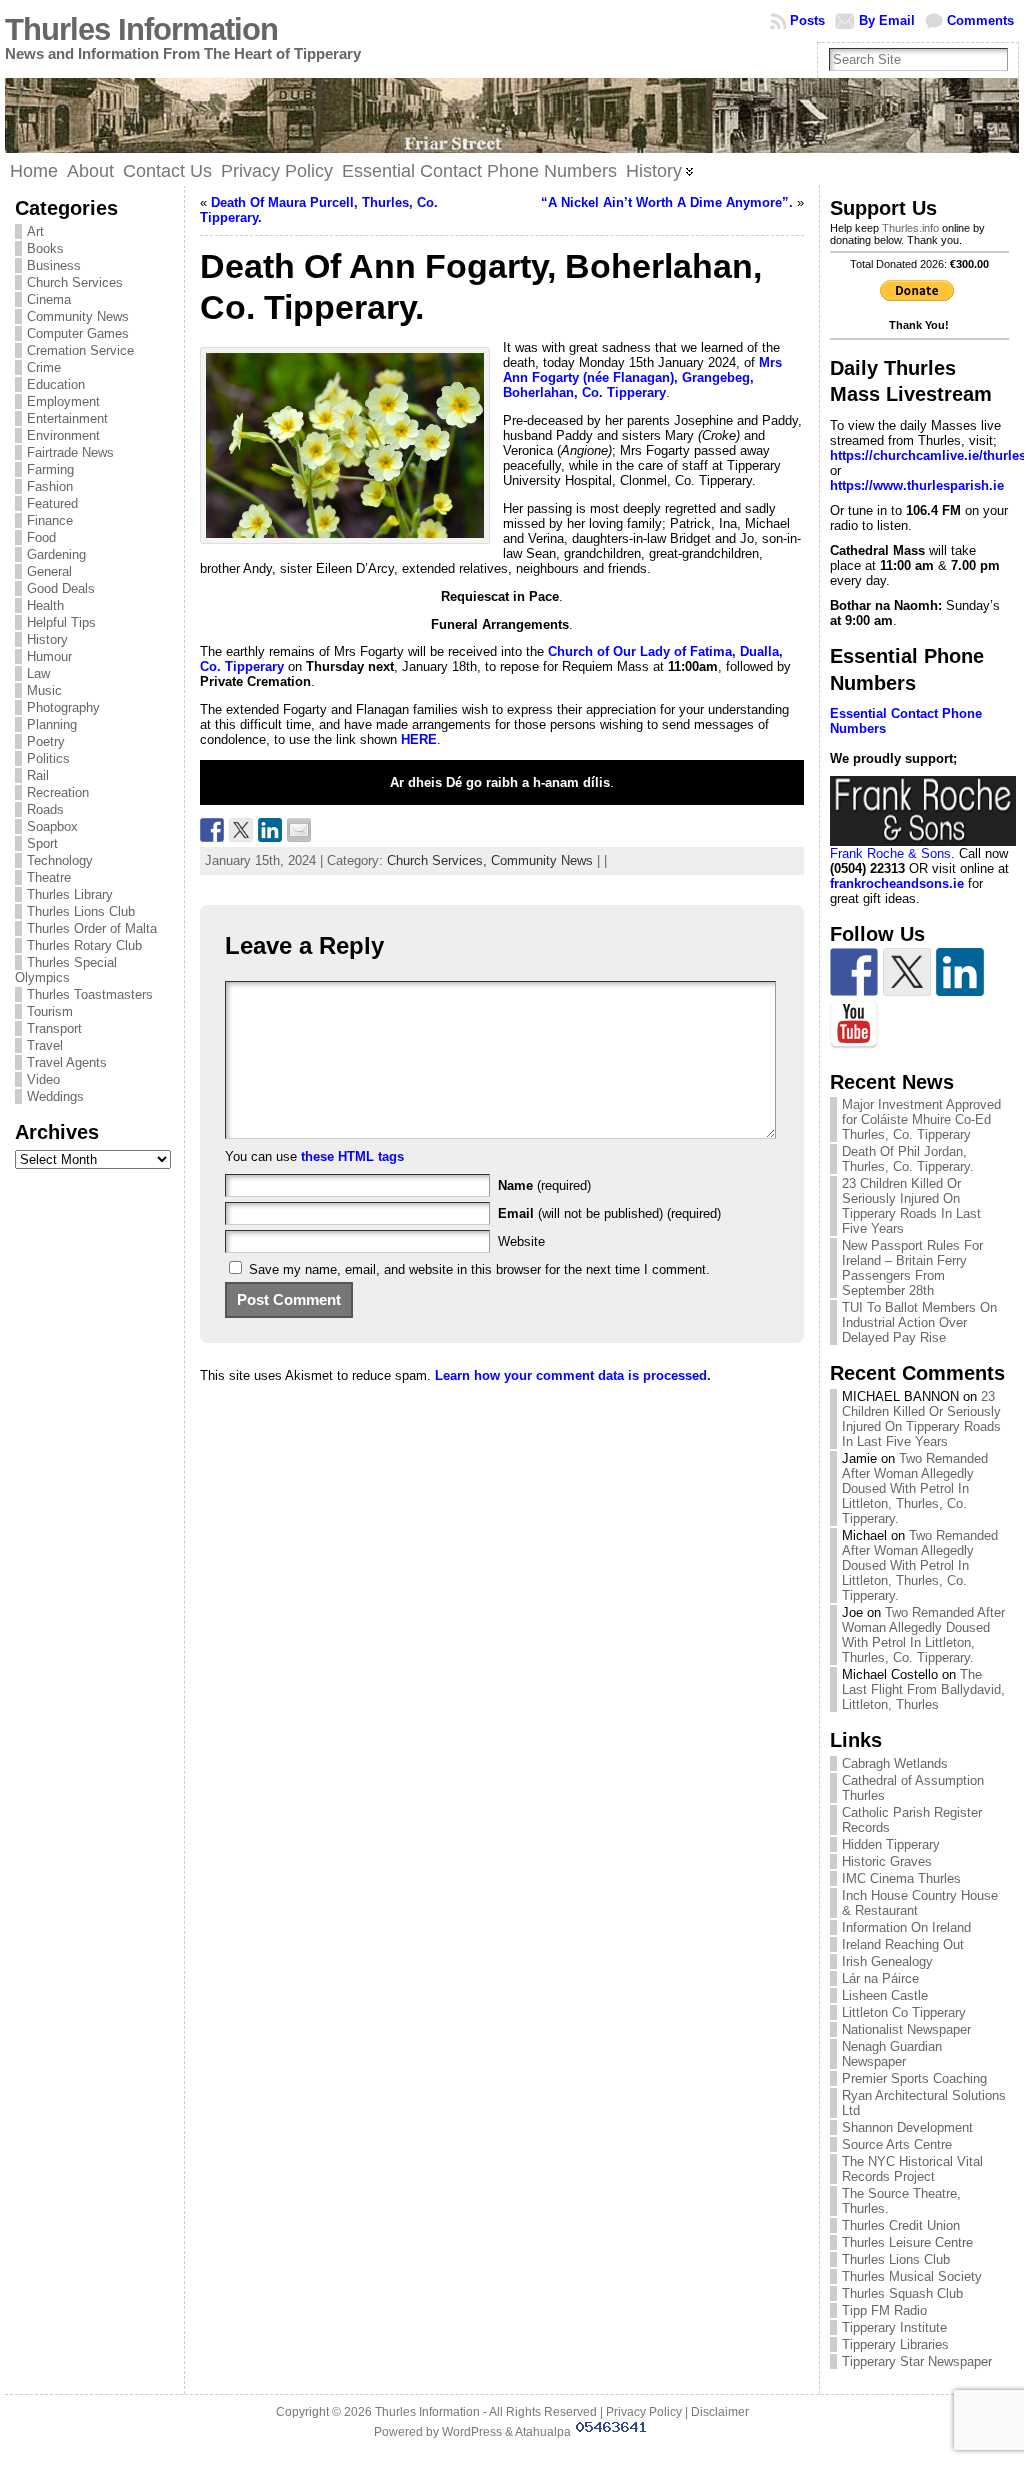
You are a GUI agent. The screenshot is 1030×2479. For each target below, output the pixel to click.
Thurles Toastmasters (90, 994)
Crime (44, 367)
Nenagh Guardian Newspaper (892, 2054)
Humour (49, 656)
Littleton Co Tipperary (904, 2012)
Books (45, 248)
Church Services (75, 282)
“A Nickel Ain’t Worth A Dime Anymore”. (667, 202)
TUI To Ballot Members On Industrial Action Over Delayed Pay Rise (919, 1322)
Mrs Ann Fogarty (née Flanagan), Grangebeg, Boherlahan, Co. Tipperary (642, 377)
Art (35, 231)
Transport (54, 1028)
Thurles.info (910, 228)
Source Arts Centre (897, 2144)
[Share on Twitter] (241, 830)
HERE (419, 739)
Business (54, 265)
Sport (42, 843)
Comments (980, 20)
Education (56, 384)
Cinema (49, 299)
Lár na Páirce (880, 1978)
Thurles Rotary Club (84, 945)
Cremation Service (80, 350)
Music (44, 690)
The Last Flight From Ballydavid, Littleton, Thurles (923, 1689)
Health (45, 605)
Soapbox (52, 826)
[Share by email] (299, 830)
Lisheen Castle (885, 1995)
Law (38, 673)
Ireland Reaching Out (903, 1944)
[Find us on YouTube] (854, 1025)
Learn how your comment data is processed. (573, 1375)
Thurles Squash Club (902, 2293)
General (49, 571)
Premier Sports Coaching (914, 2078)
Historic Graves (887, 1861)
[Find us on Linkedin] (960, 972)
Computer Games (78, 333)
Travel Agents (67, 1062)
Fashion (50, 486)
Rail (38, 775)
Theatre (49, 877)
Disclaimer (720, 2412)
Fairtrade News (70, 452)
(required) (544, 1185)
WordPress (472, 2432)
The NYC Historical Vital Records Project (912, 2169)
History (47, 639)
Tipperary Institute (894, 2327)
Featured (52, 503)
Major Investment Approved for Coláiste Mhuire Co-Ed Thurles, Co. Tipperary (921, 1119)
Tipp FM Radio (884, 2310)
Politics (48, 758)
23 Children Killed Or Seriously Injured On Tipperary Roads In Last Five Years (911, 1206)
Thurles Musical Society (912, 2276)
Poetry (46, 741)
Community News (78, 316)
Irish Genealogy (887, 1961)
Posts (807, 20)
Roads (45, 809)
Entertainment (67, 418)
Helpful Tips (61, 622)
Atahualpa (543, 2432)
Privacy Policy (644, 2412)
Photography (63, 707)
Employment (63, 401)
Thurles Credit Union (901, 2225)
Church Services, (439, 860)
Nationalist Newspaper (906, 2029)
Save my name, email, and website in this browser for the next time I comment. (479, 1269)
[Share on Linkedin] (270, 830)
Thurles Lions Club (81, 911)
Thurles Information (141, 29)
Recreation (58, 792)
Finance (50, 520)
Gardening (56, 554)
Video (43, 1079)
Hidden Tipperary (891, 1844)
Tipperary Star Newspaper (917, 2361)
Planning (52, 724)
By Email (887, 20)
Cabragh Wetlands (895, 1763)
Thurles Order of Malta (92, 928)
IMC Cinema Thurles (901, 1878)
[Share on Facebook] (212, 830)
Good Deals (61, 588)
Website (521, 1241)
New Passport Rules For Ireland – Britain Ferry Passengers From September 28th (912, 1268)
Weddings (55, 1096)
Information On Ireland (906, 1927)
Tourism (50, 1011)
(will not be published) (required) (609, 1213)
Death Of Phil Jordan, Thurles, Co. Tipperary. (908, 1159)
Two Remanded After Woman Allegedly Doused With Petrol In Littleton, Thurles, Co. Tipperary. (915, 1488)
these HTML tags (352, 1156)
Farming (50, 469)
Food (41, 537)
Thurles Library (70, 894)
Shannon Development (907, 2127)
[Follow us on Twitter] (907, 972)
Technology (60, 860)
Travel (45, 1045)
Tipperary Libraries (895, 2344)
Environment (63, 435)
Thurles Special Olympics (66, 970)
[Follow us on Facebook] (854, 972)
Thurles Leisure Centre (907, 2242)
